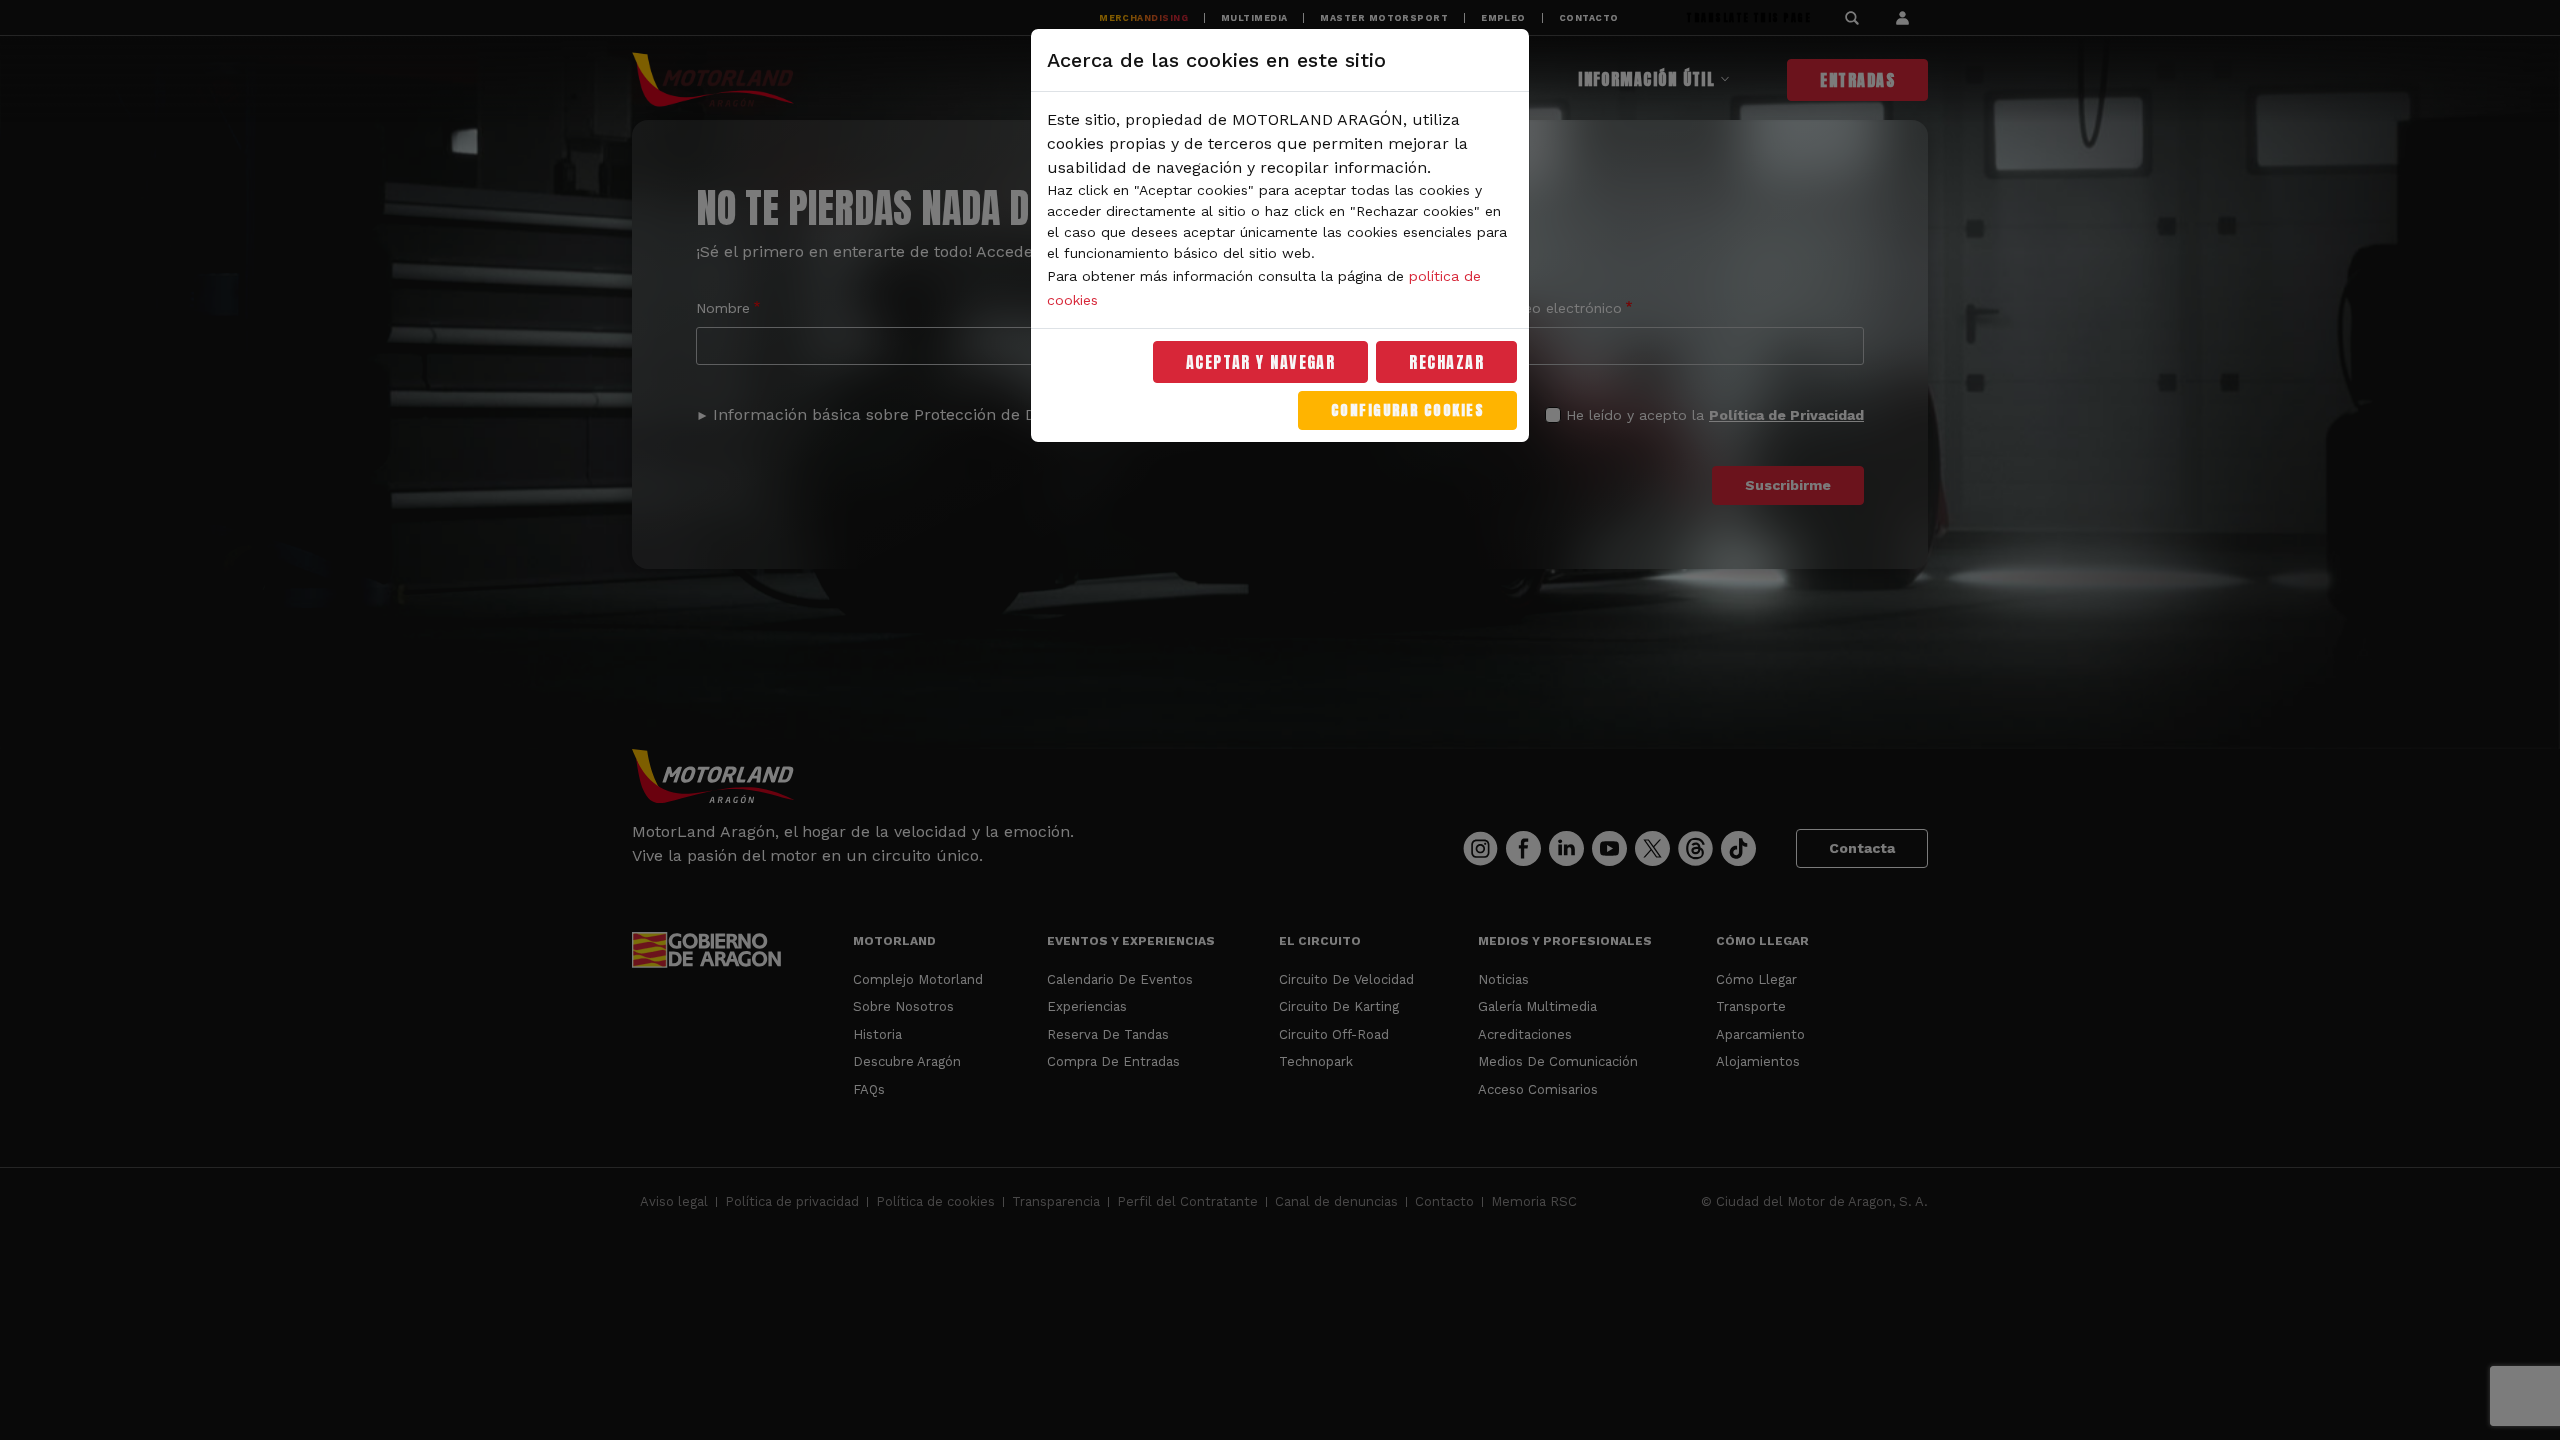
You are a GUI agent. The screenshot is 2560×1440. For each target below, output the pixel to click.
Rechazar (1446, 362)
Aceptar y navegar (1261, 362)
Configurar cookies (1407, 410)
